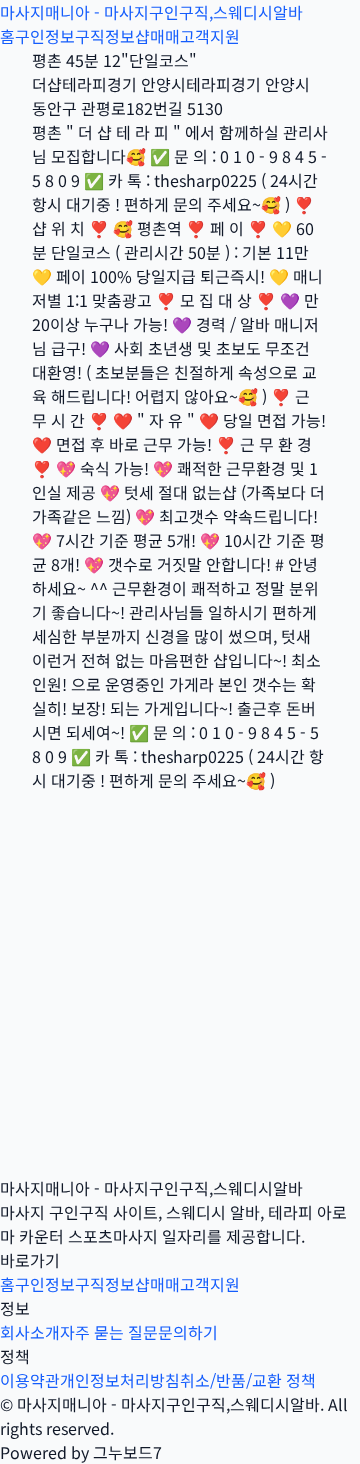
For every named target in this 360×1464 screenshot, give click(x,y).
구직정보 (105, 36)
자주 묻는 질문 (109, 1332)
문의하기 (188, 1332)
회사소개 (30, 1332)
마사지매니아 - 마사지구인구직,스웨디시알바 (151, 12)
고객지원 (210, 36)
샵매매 (157, 36)
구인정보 (45, 36)
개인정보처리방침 (120, 1380)
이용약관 (30, 1380)
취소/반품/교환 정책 (248, 1380)
